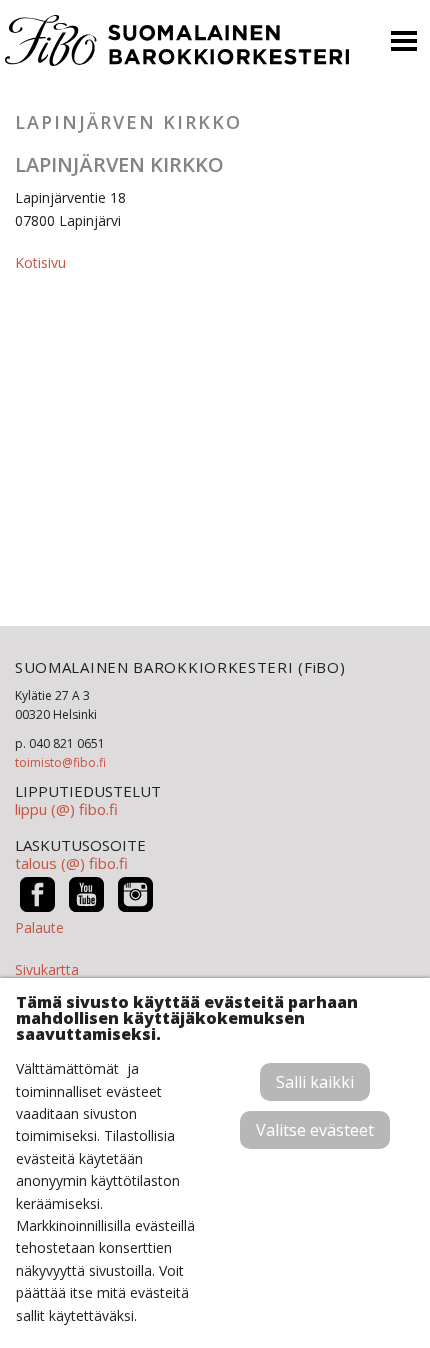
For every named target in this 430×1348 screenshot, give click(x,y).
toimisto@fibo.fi (60, 762)
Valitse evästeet (315, 1130)
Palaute (39, 927)
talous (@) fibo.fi (71, 863)
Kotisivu (40, 262)
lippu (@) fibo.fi (66, 809)
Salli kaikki (315, 1082)
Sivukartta (47, 969)
